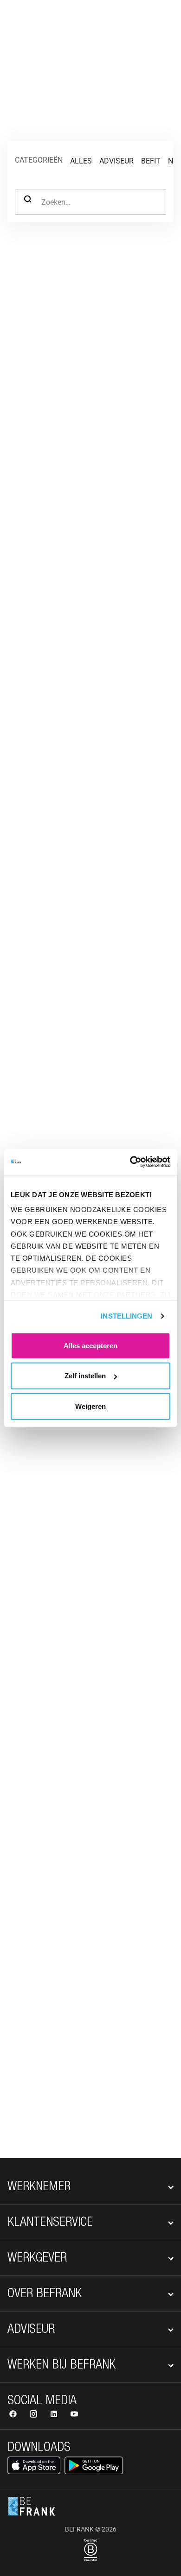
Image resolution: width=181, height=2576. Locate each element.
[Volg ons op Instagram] (34, 2415)
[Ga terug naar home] (32, 22)
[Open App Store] (34, 2465)
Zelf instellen (85, 1376)
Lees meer (49, 1744)
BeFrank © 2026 (91, 2529)
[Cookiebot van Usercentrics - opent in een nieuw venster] (130, 1162)
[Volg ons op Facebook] (14, 2415)
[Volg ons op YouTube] (74, 2415)
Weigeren (90, 1406)
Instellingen (126, 1316)
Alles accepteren (90, 1345)
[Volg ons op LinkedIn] (55, 2415)
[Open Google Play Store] (94, 2465)
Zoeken (28, 202)
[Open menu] (161, 22)
